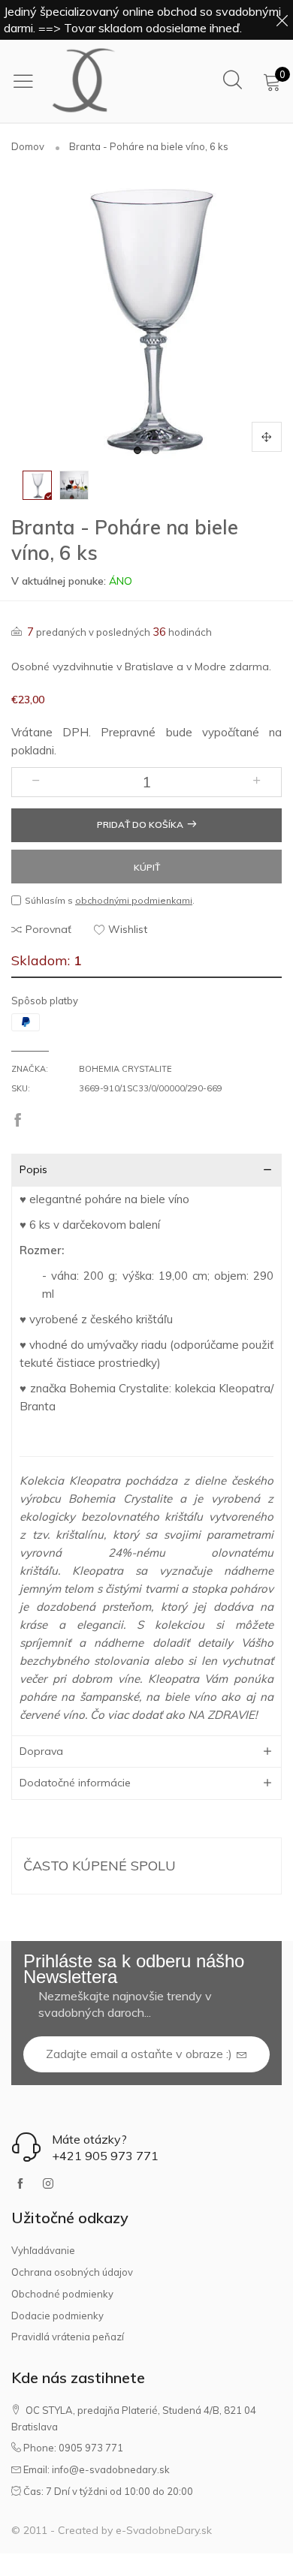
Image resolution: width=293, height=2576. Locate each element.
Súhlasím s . (110, 900)
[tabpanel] (146, 317)
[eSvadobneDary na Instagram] (48, 2184)
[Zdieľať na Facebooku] (18, 1121)
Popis (33, 1169)
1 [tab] (137, 450)
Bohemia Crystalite (125, 1069)
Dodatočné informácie (75, 1783)
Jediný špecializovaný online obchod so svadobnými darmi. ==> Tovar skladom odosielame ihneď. (142, 20)
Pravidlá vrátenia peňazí (68, 2337)
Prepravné (128, 732)
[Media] (267, 437)
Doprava (41, 1751)
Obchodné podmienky (62, 2294)
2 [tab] (156, 450)
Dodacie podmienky (57, 2316)
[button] (36, 782)
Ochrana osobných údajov (72, 2272)
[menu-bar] (27, 81)
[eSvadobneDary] (84, 81)
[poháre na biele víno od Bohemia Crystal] (146, 317)
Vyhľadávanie (43, 2250)
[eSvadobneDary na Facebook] (20, 2184)
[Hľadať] (233, 81)
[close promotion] (282, 20)
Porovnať (48, 929)
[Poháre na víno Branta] (74, 485)
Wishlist (128, 929)
